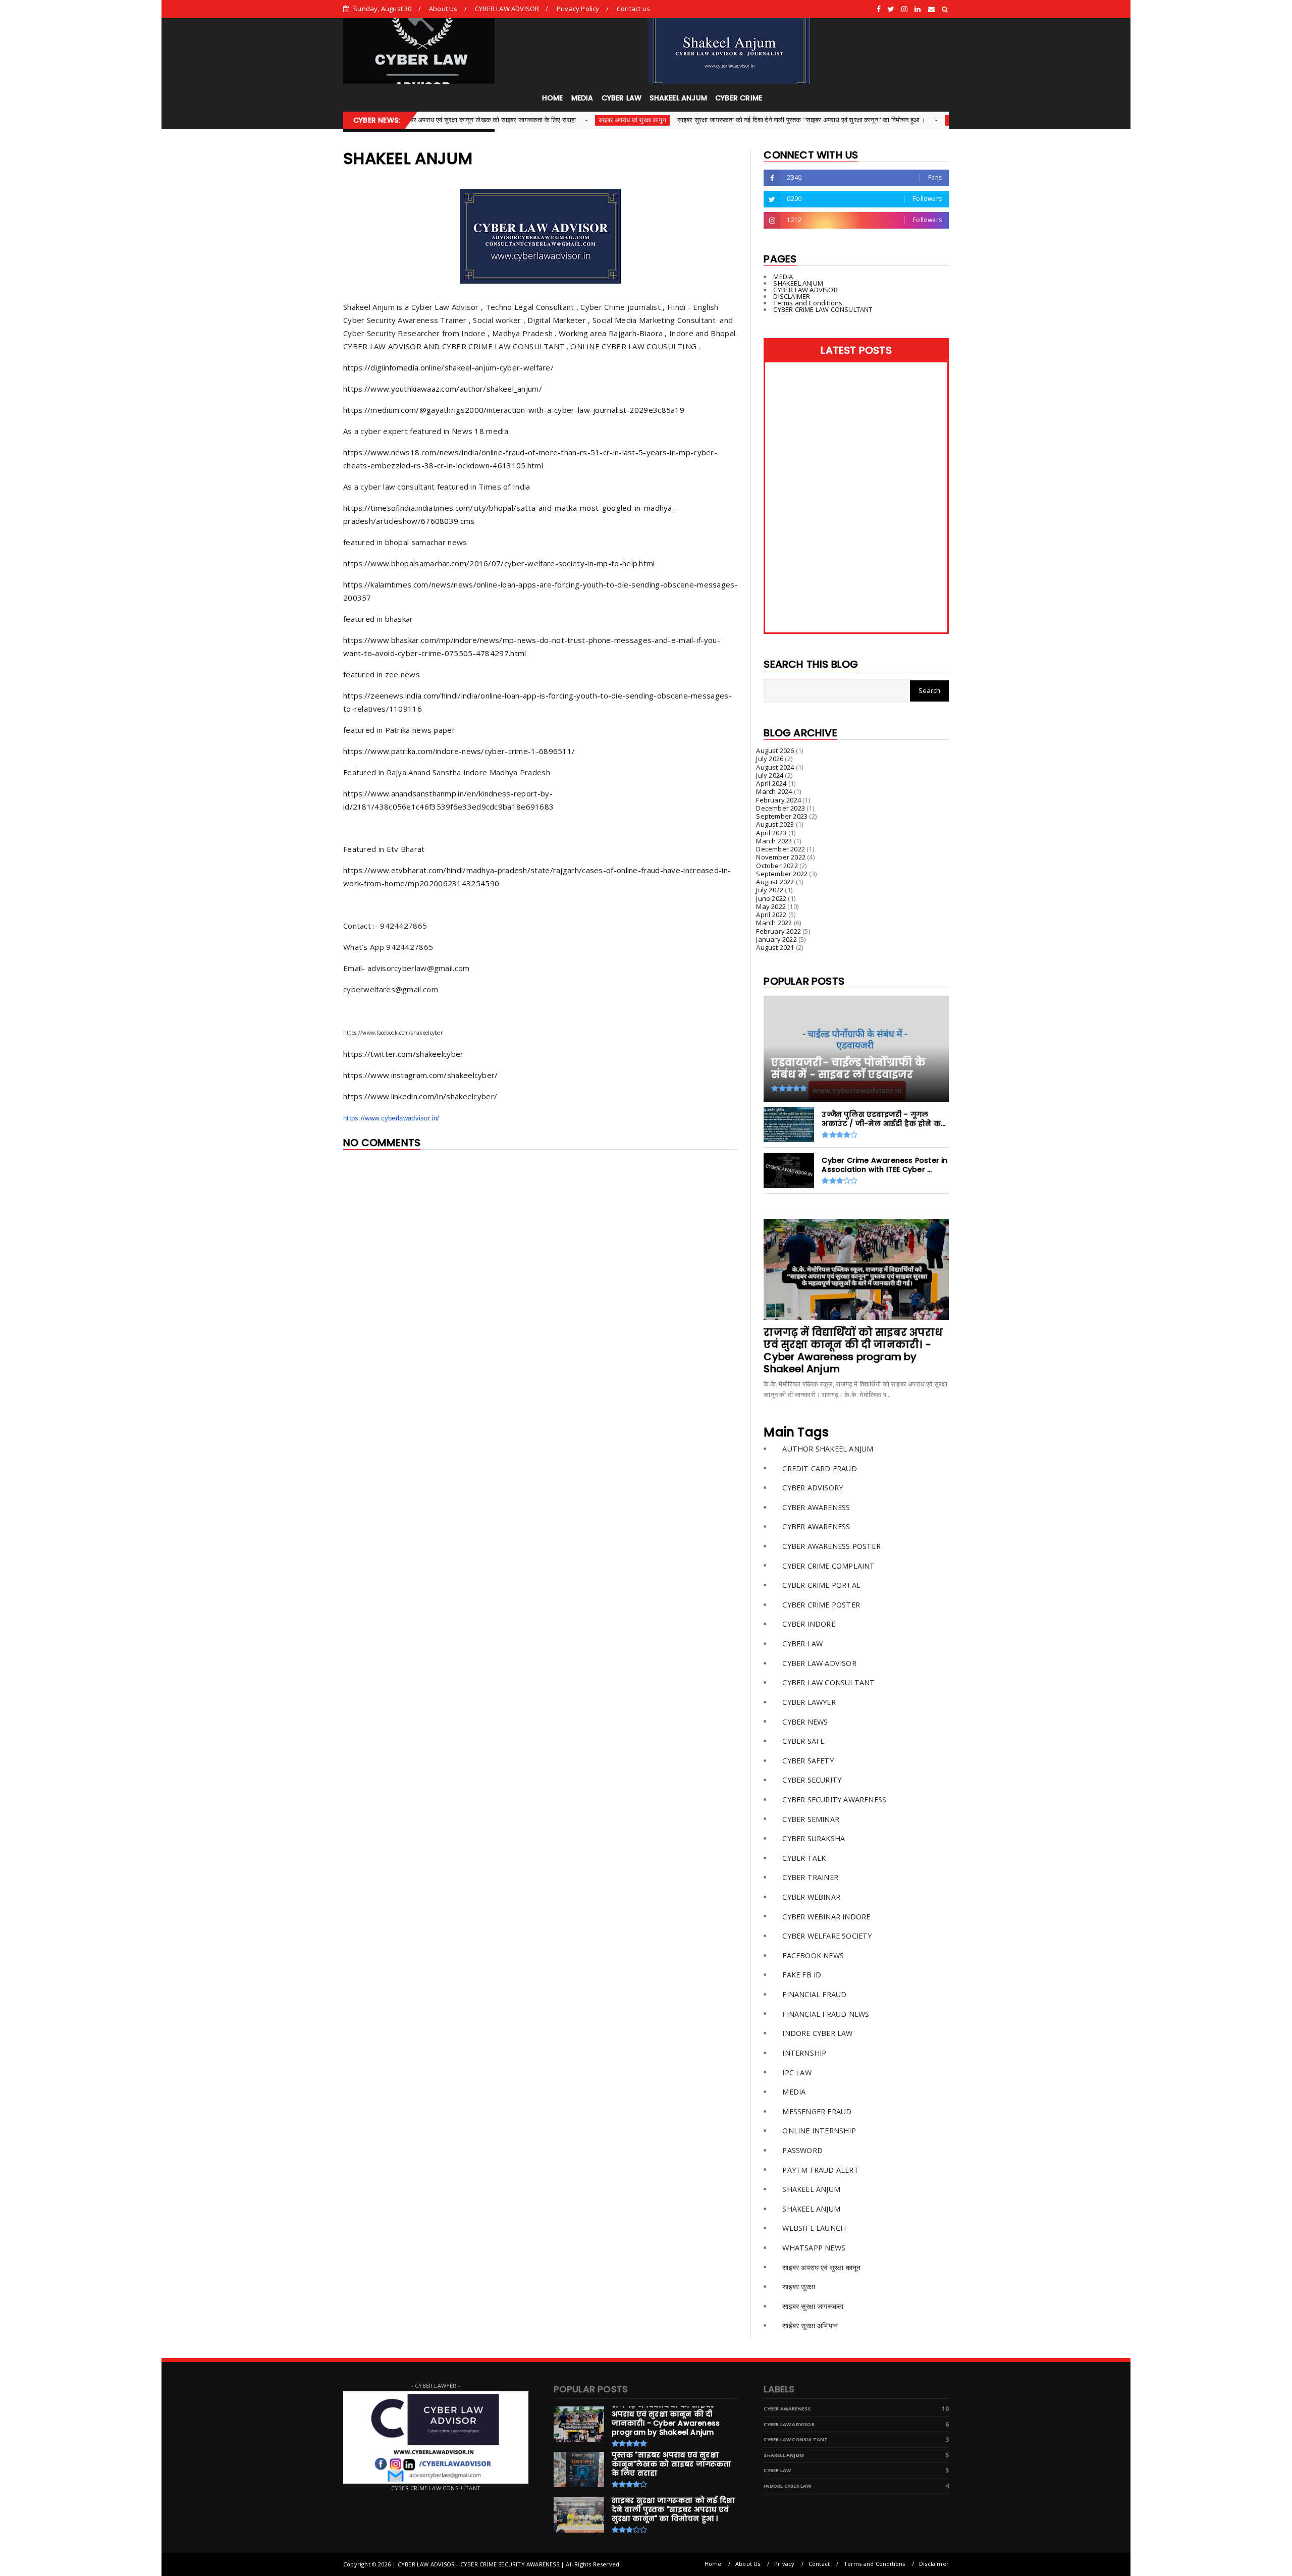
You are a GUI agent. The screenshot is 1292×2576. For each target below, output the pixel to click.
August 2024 (775, 767)
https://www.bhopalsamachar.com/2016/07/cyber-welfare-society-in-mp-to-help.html (499, 563)
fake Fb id (802, 1975)
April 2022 (771, 915)
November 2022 (781, 857)
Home (713, 2564)
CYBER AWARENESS (816, 1526)
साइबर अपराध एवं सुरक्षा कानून (525, 120)
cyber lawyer (809, 1702)
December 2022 (780, 849)
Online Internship (819, 2131)
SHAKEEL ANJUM (678, 98)
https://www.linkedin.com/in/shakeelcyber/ (420, 1096)
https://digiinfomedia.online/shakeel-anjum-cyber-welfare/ (448, 367)
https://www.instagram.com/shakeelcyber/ (421, 1075)
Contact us (633, 9)
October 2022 (777, 866)
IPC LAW (797, 2073)
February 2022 (778, 931)
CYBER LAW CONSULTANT (828, 1682)
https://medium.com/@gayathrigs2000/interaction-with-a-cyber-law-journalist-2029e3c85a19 (514, 410)
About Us (443, 9)
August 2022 (775, 882)
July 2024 (770, 775)
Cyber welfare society (827, 1936)
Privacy (784, 2564)
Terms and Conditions (808, 303)
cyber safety (808, 1761)
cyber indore (809, 1624)
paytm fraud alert (820, 2170)
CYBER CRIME (739, 98)
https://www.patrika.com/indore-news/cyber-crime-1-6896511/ (459, 751)
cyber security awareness (834, 1800)
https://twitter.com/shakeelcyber (403, 1054)
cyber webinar (811, 1897)
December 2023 (780, 808)
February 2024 (778, 800)
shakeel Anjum (811, 2189)
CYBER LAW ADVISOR (507, 9)
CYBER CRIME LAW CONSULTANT (823, 309)
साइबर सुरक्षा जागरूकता (813, 2306)
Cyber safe (803, 1741)
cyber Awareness (816, 1507)
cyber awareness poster (831, 1546)
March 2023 (774, 841)
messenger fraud (817, 2111)
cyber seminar (811, 1819)
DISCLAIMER (792, 296)
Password (802, 2150)
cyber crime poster (821, 1605)
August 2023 (775, 824)
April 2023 (771, 833)
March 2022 (774, 923)
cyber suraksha (814, 1838)
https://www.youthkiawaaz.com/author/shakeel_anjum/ (443, 389)
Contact (819, 2564)
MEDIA (582, 98)
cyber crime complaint (828, 1566)
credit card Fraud (819, 1468)
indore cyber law (817, 2033)
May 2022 (771, 906)
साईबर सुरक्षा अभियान (810, 2325)
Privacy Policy (578, 9)
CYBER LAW (622, 98)
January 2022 (776, 939)
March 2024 (774, 791)
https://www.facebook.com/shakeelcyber (393, 1033)
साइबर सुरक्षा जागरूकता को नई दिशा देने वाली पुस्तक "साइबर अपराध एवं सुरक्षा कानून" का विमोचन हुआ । (695, 120)
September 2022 (782, 874)
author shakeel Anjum (828, 1449)
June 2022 (771, 898)
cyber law (802, 1644)
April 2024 (771, 783)
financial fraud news (826, 2014)
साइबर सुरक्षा (799, 2287)
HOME (553, 98)
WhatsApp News (814, 2248)
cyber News (858, 120)
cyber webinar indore (826, 1917)
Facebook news (813, 1955)
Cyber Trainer (810, 1877)
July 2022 (770, 890)
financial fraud (814, 1994)
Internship (804, 2053)
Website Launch (814, 2228)
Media (794, 2092)
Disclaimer (934, 2564)
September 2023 (782, 816)
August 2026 (775, 750)
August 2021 (775, 947)
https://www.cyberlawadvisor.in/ (391, 1118)
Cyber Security (812, 1780)
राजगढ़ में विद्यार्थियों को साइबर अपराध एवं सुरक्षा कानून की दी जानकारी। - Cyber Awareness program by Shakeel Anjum (853, 1351)
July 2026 (770, 759)
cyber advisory (813, 1488)
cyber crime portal (821, 1585)
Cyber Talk (804, 1858)
